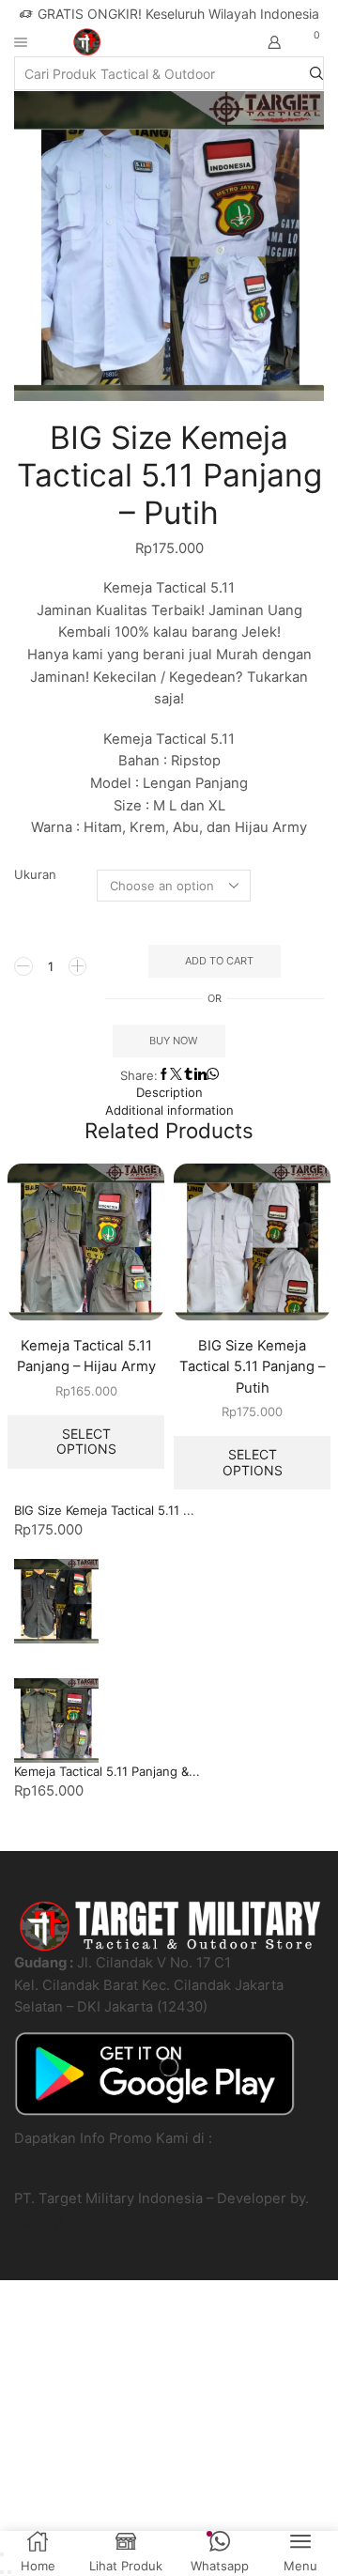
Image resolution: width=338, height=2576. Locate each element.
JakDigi (38, 2221)
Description (169, 1092)
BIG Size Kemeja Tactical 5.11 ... (104, 1510)
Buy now (173, 1041)
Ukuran (35, 874)
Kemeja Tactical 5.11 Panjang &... (107, 1771)
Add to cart (219, 961)
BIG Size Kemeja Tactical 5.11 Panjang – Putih (252, 1366)
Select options (86, 1442)
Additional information (169, 1110)
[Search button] (316, 73)
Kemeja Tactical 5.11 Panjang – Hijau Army (86, 1356)
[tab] (169, 1093)
